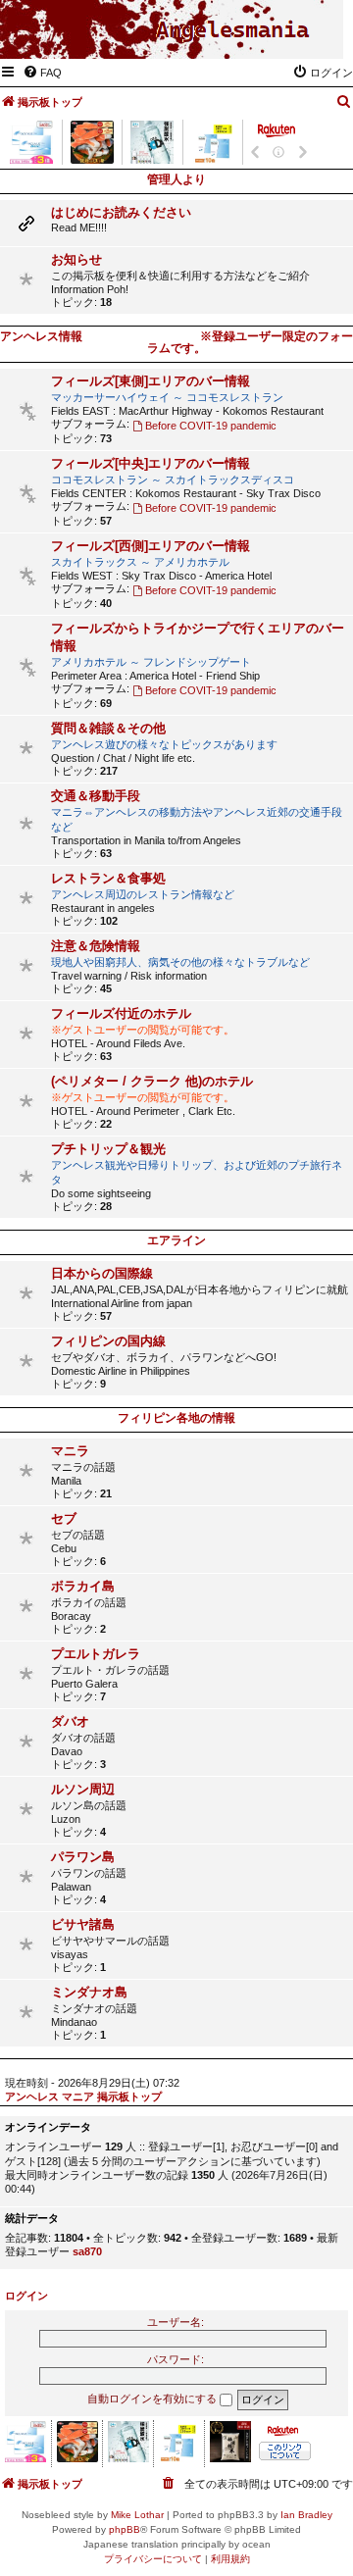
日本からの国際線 (102, 1273)
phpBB (125, 2529)
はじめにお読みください (121, 212)
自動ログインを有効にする (153, 2399)
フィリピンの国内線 (108, 1341)
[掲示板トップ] (232, 30)
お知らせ (76, 259)
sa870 (87, 2251)
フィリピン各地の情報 (176, 1418)
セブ (64, 1518)
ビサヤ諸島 (83, 1924)
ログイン (26, 2296)
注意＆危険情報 (96, 946)
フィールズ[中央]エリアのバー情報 (151, 463)
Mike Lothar (137, 2515)
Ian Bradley (306, 2515)
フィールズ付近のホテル (121, 1013)
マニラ (70, 1451)
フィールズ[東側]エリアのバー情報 (151, 381)
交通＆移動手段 (96, 796)
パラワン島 (83, 1857)
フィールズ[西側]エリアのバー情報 (151, 546)
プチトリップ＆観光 (108, 1149)
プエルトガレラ (96, 1654)
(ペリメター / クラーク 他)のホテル (152, 1081)
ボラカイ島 (83, 1586)
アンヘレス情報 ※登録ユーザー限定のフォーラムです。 (176, 342)
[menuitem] (42, 73)
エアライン (176, 1240)
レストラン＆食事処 (108, 878)
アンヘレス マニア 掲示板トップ (83, 2096)
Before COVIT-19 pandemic (211, 426)
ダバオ (70, 1721)
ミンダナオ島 (89, 1992)
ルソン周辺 (83, 1789)
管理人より (176, 179)
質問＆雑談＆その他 (108, 728)
